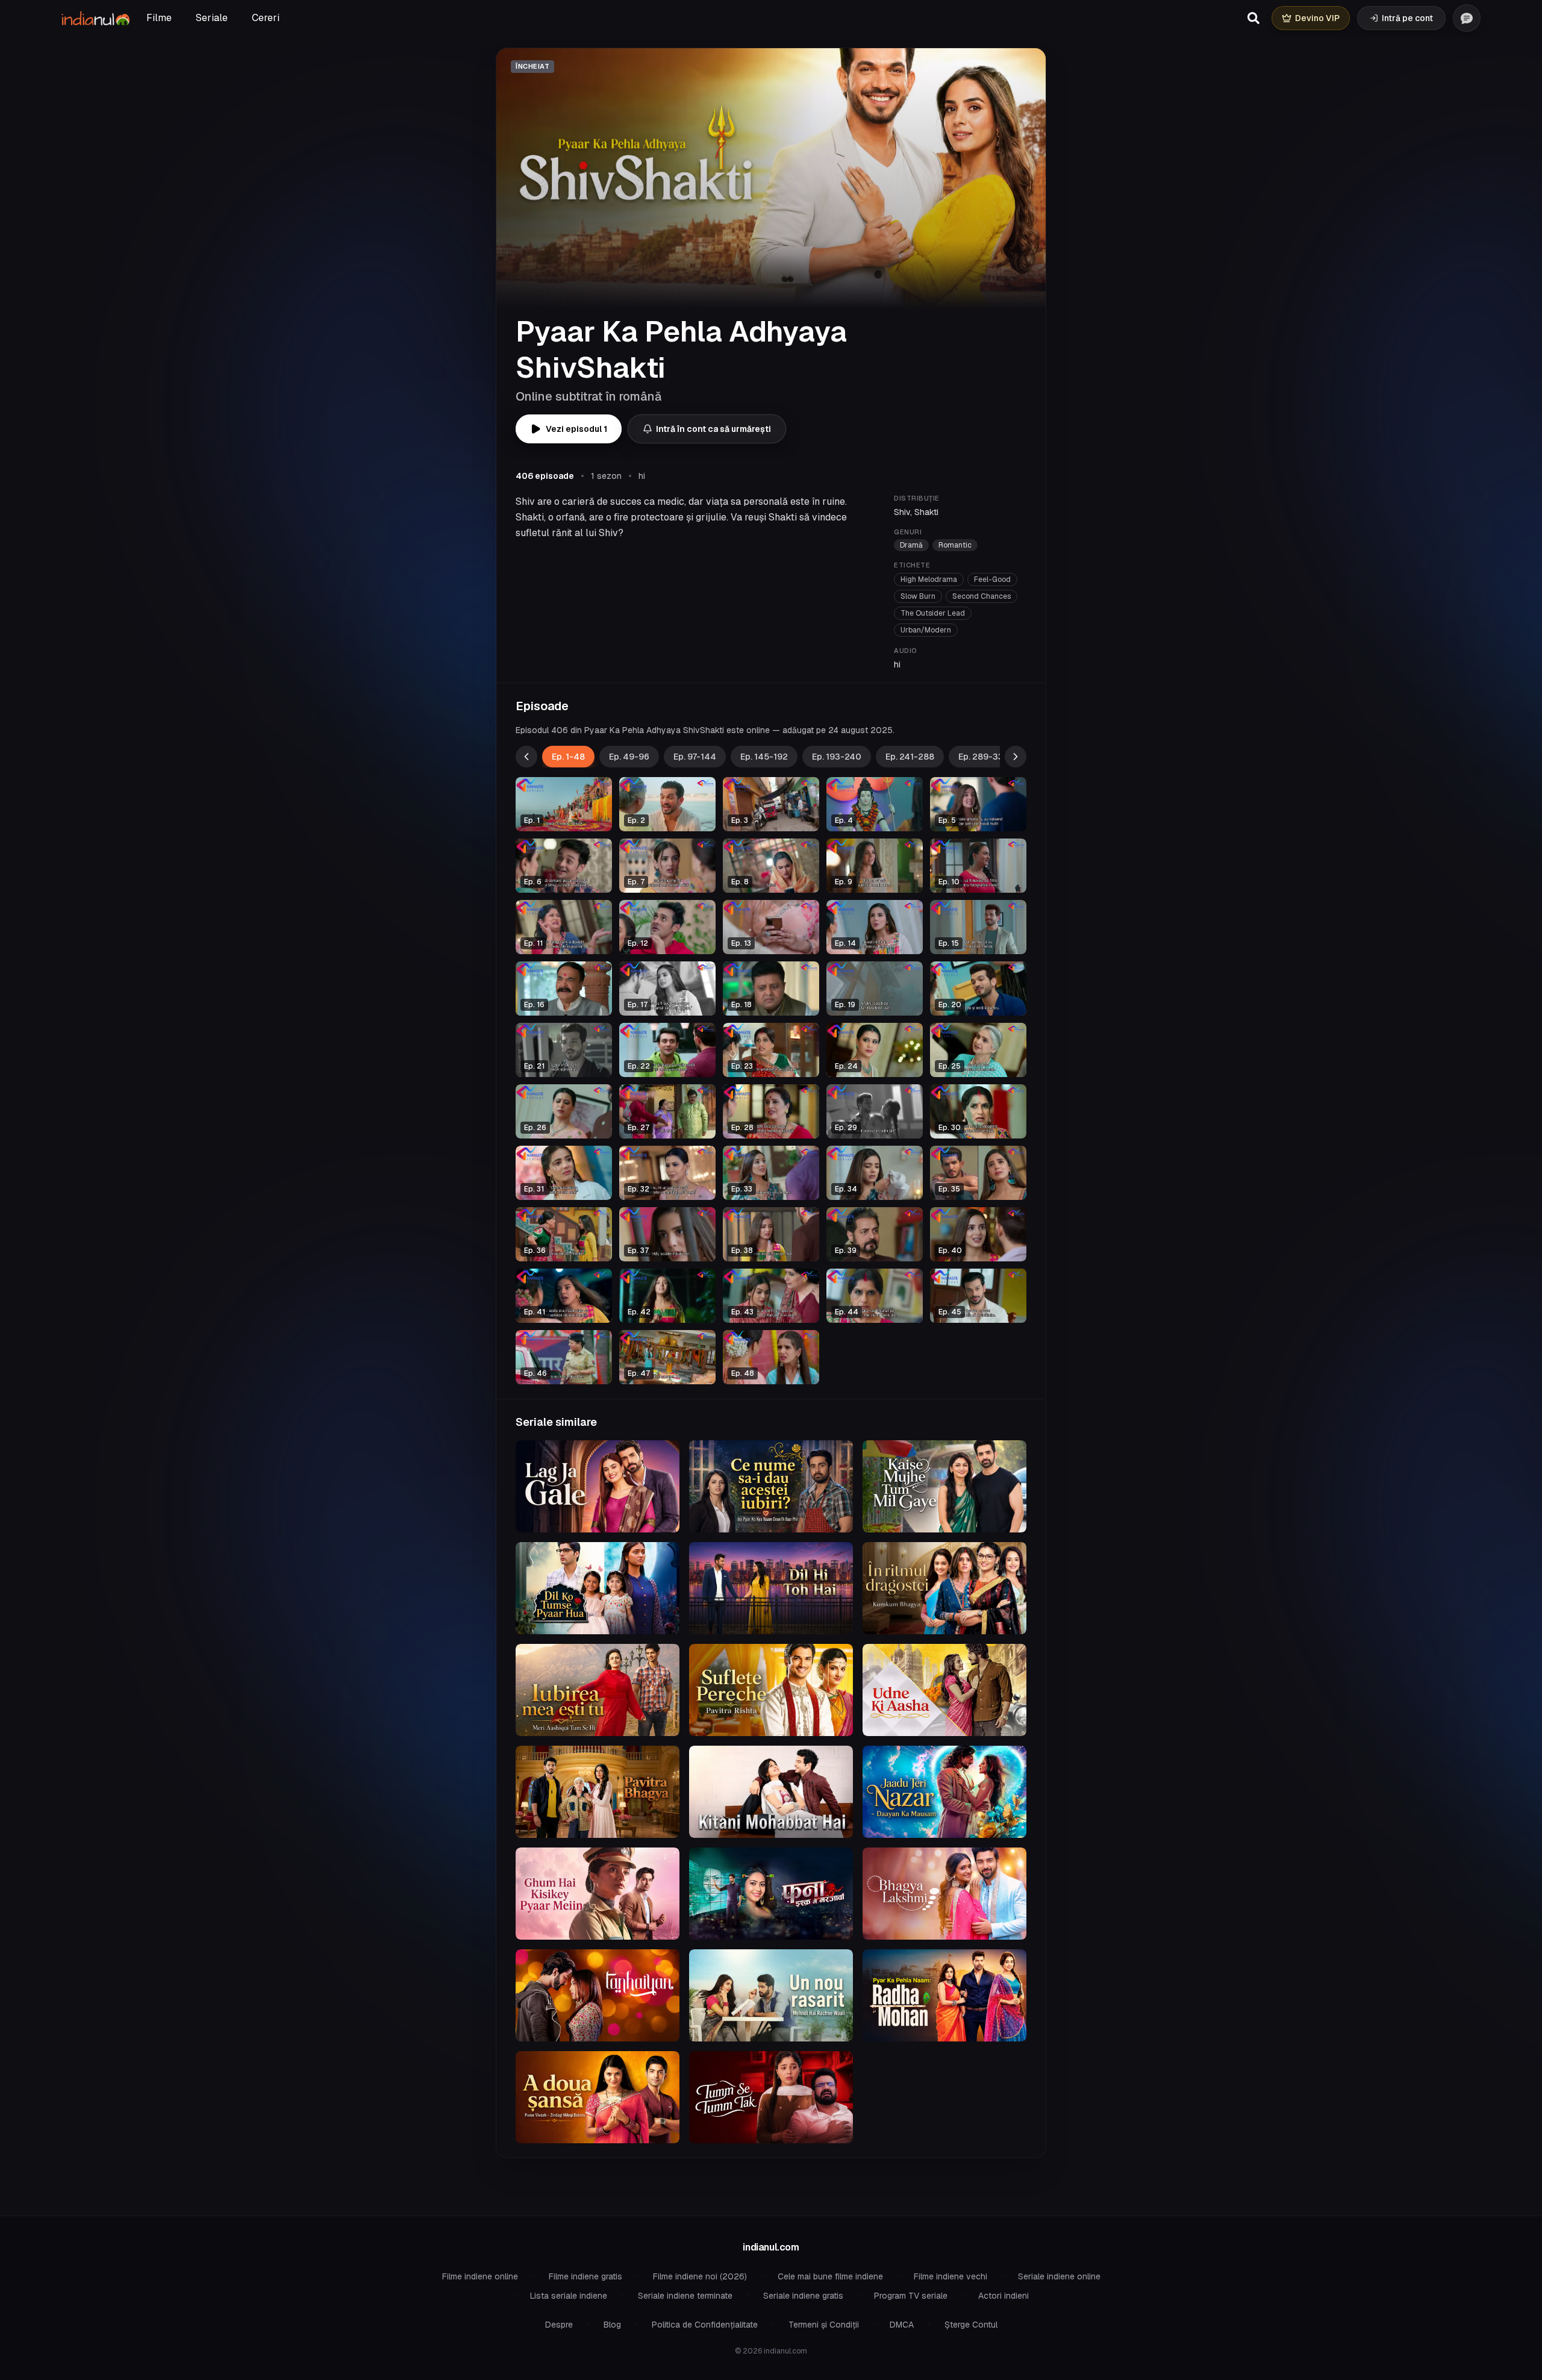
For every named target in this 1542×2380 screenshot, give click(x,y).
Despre (559, 2325)
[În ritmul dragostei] (944, 1588)
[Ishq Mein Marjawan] (771, 1894)
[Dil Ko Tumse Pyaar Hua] (598, 1588)
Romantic (955, 545)
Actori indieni (1004, 2296)
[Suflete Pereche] (771, 1690)
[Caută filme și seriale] (1253, 18)
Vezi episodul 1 (576, 429)
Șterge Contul (971, 2325)
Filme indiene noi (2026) (700, 2276)
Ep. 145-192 (764, 757)
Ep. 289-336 (984, 757)
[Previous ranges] (526, 757)
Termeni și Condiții (824, 2325)
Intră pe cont (1407, 18)
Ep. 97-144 (695, 757)
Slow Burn (918, 596)
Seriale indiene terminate (685, 2296)
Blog (612, 2325)
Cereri (266, 18)
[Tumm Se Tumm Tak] (771, 2097)
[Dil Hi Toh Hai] (771, 1588)
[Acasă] (95, 18)
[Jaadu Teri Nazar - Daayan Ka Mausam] (944, 1792)
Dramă (911, 545)
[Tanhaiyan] (598, 1995)
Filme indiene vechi (950, 2276)
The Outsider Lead (933, 613)
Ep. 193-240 (837, 757)
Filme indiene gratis (585, 2276)
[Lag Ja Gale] (598, 1486)
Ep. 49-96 (629, 757)
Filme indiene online (480, 2276)
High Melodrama (929, 579)
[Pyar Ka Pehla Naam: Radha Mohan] (944, 1995)
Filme (159, 18)
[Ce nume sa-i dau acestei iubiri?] (771, 1486)
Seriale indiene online (1059, 2276)
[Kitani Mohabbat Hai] (771, 1792)
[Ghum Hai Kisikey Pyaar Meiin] (598, 1894)
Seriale (212, 18)
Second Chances (982, 596)
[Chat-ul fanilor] (1467, 18)
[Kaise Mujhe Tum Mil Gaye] (944, 1486)
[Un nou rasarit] (771, 1995)
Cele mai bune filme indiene (830, 2276)
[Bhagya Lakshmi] (944, 1894)
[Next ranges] (1016, 757)
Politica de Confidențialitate (705, 2325)
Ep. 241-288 (910, 757)
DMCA (902, 2325)
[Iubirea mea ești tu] (598, 1690)
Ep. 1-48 (568, 757)
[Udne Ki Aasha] (944, 1690)
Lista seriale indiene (569, 2296)
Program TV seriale (911, 2296)
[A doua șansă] (598, 2097)
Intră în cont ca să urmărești (713, 429)
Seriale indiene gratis (803, 2296)
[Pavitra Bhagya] (598, 1792)
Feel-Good (992, 579)
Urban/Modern (926, 630)
